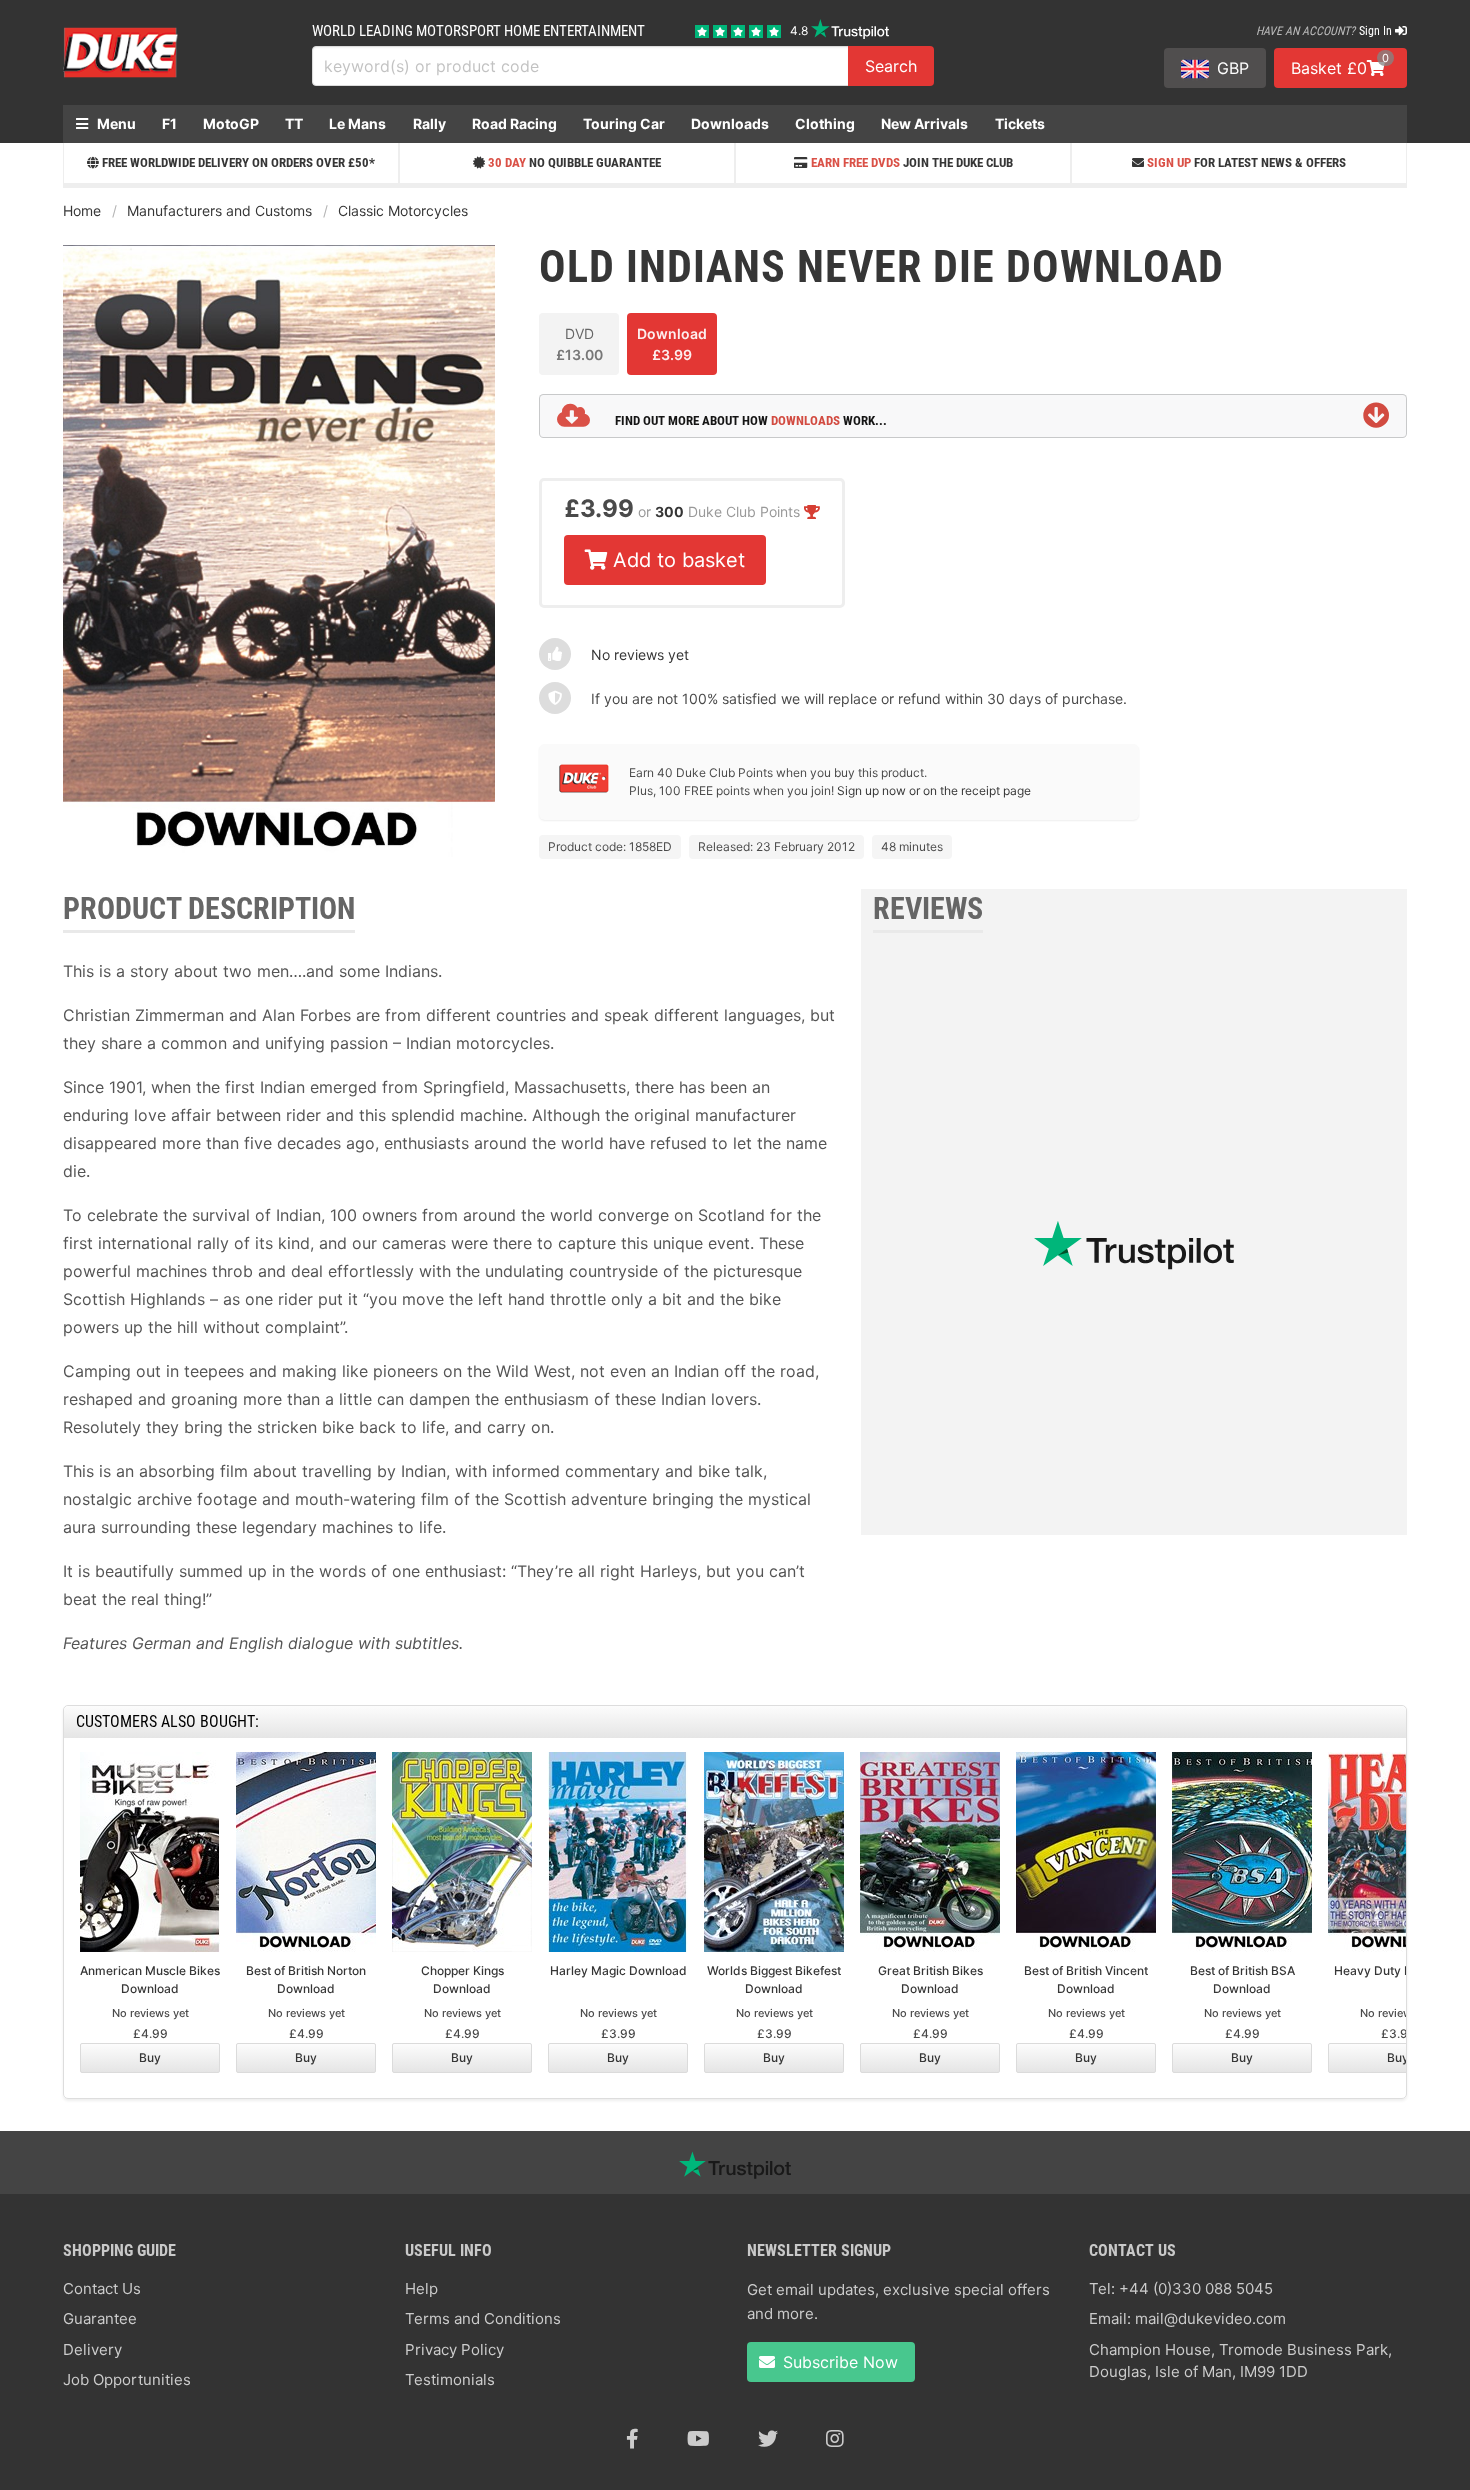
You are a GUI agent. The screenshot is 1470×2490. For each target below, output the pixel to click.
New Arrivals (924, 123)
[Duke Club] (584, 788)
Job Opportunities (127, 2379)
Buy (150, 2057)
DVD (579, 344)
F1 (169, 123)
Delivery (92, 2349)
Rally (429, 123)
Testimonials (450, 2379)
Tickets (1020, 123)
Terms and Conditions (483, 2318)
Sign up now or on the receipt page (934, 790)
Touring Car (624, 123)
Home (82, 210)
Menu (115, 123)
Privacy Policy (454, 2349)
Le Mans (357, 123)
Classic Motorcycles (403, 210)
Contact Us (102, 2288)
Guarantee (100, 2318)
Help (421, 2288)
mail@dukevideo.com (1210, 2318)
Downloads (730, 123)
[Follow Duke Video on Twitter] (768, 2439)
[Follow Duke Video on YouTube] (698, 2439)
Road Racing (514, 123)
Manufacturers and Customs (219, 210)
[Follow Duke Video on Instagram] (835, 2439)
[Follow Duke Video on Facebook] (632, 2439)
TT (294, 123)
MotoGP (231, 123)
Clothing (825, 123)
